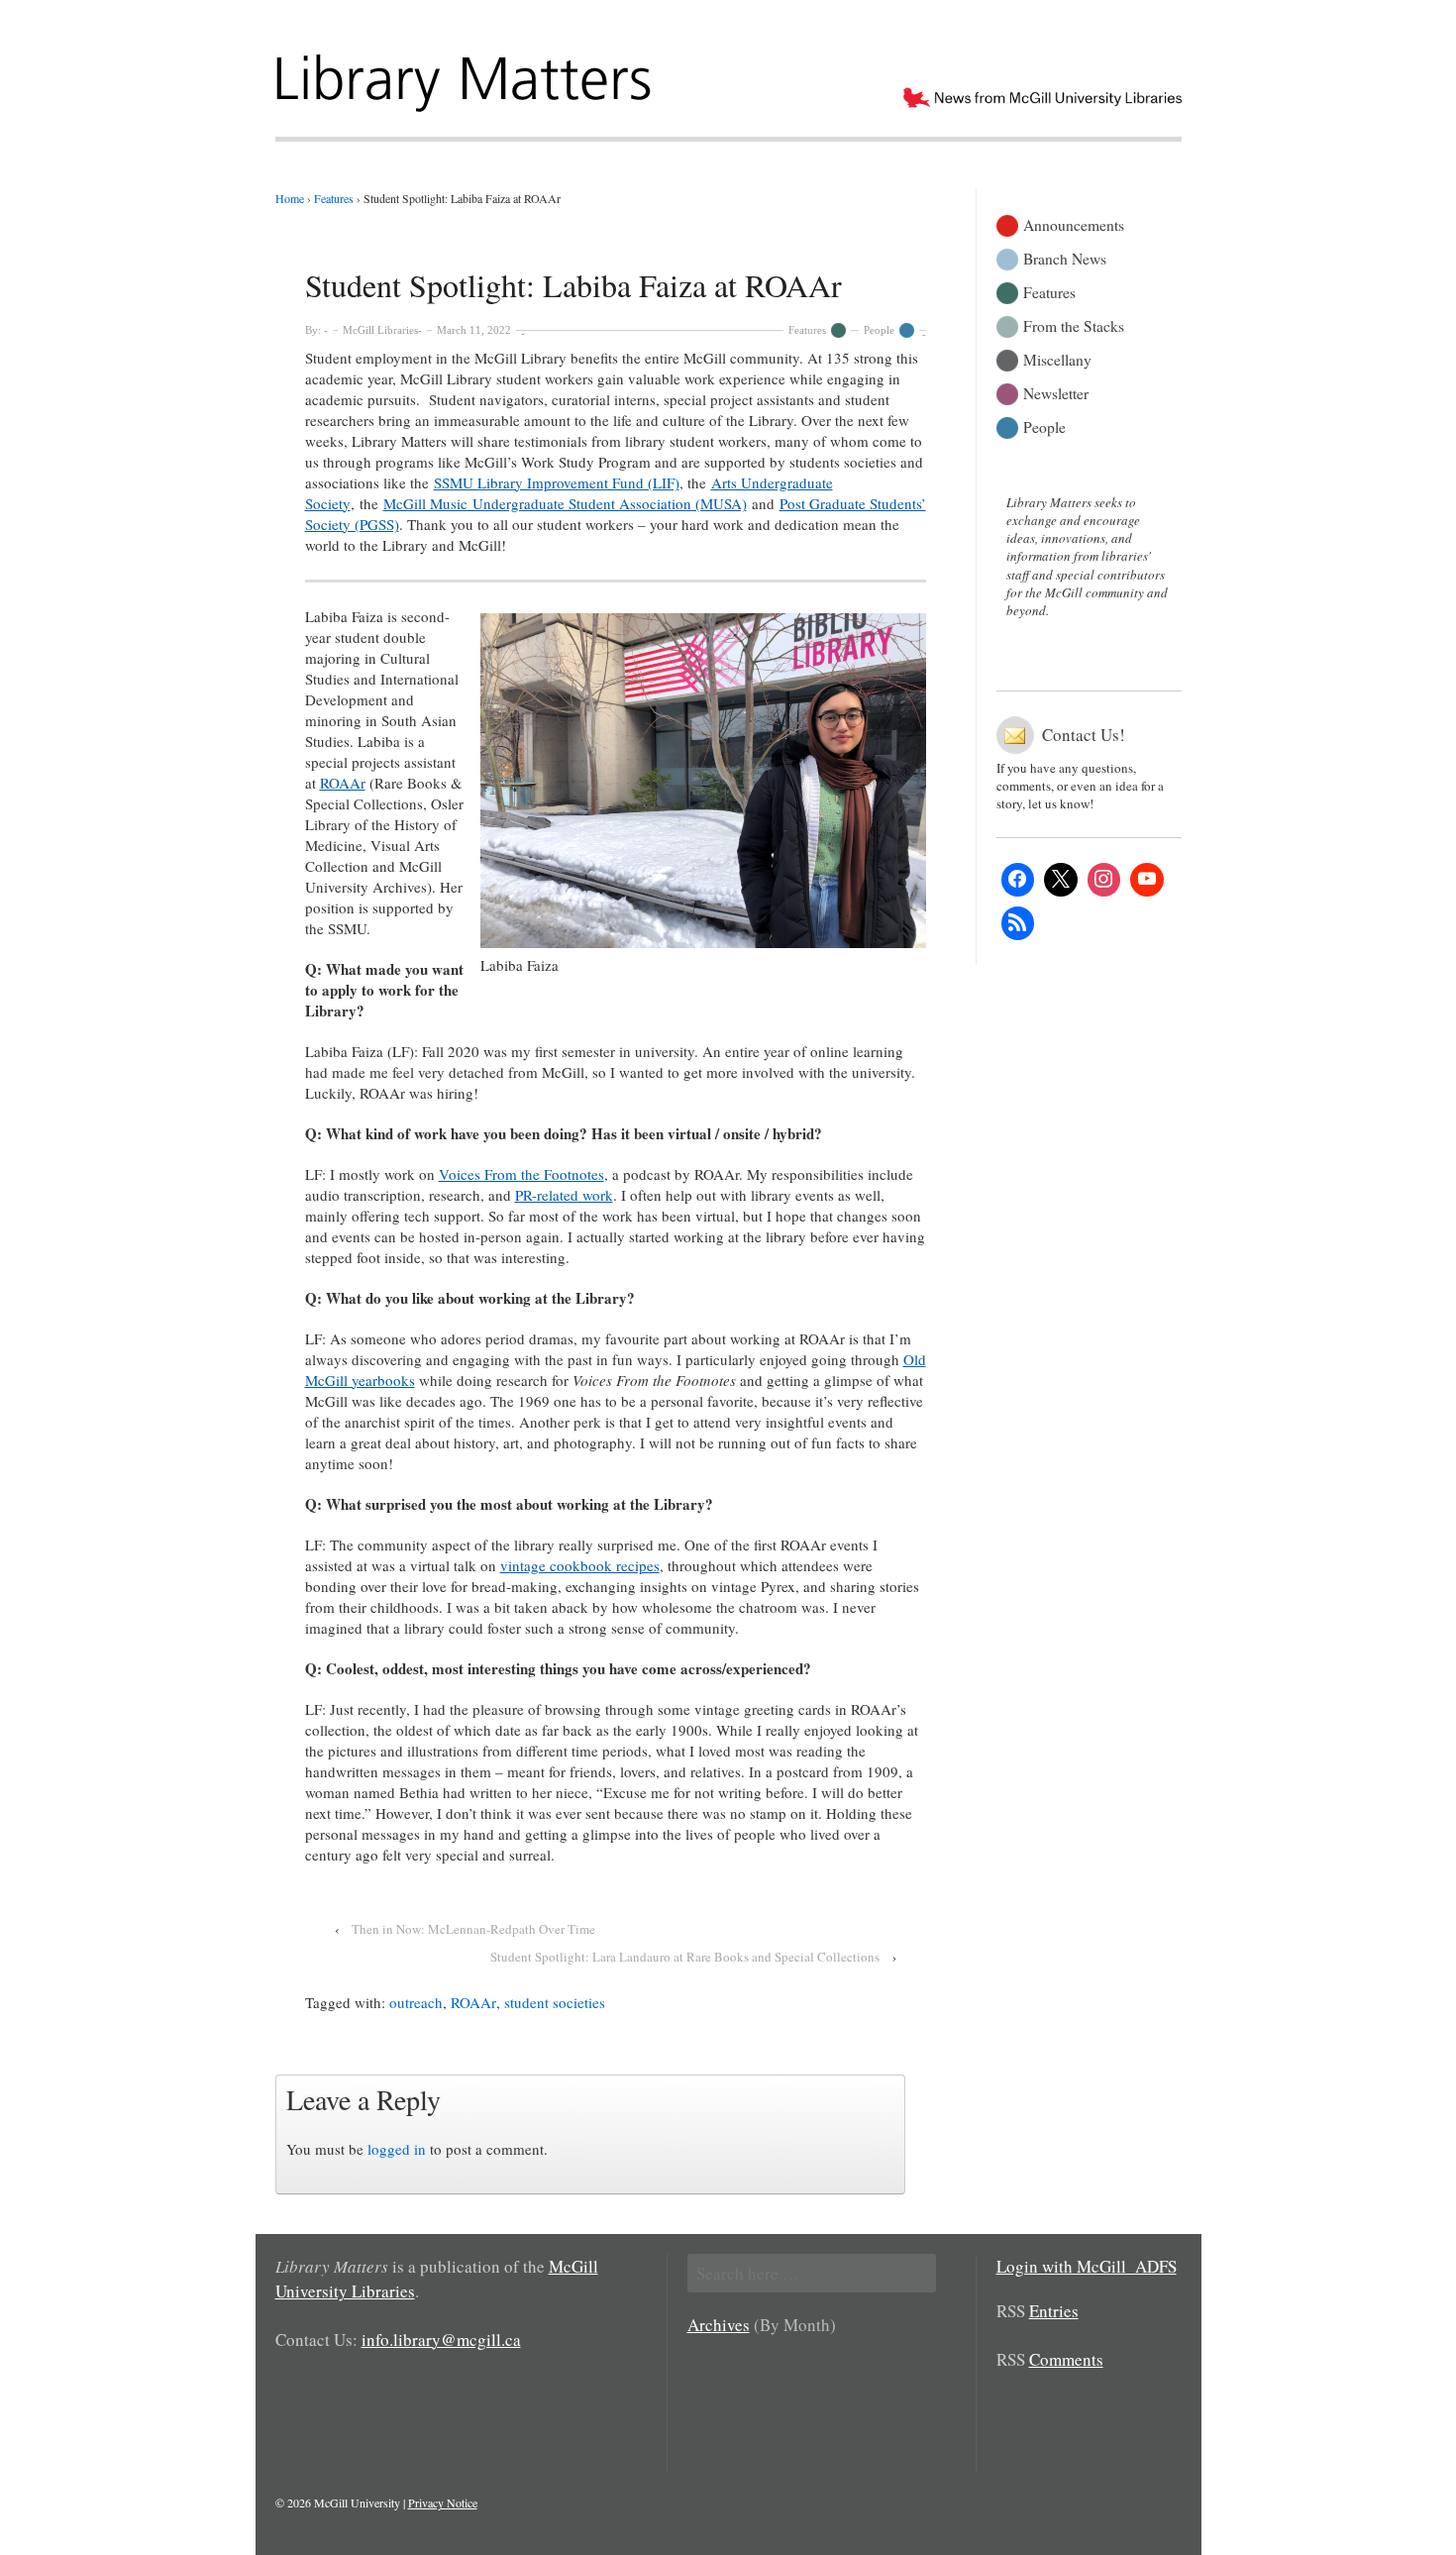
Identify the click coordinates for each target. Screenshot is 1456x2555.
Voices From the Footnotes (521, 1174)
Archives (719, 2325)
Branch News (1065, 257)
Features (807, 330)
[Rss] (1018, 923)
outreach (416, 2002)
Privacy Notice (443, 2502)
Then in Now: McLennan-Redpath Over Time (473, 1929)
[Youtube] (1147, 880)
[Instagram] (1104, 880)
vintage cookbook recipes (580, 1565)
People (879, 330)
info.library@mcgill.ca (441, 2340)
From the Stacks (1074, 324)
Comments (1066, 2359)
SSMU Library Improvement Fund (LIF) (557, 482)
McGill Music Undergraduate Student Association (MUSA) (565, 503)
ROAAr (343, 783)
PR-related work (564, 1195)
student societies (555, 2002)
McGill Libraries (380, 330)
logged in (397, 2149)
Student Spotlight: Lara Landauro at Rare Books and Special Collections (685, 1957)
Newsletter (1056, 392)
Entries (1054, 2311)
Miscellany (1057, 358)
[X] (1061, 880)
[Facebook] (1018, 880)
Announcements (1074, 223)
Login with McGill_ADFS (1087, 2266)
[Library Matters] (466, 76)
